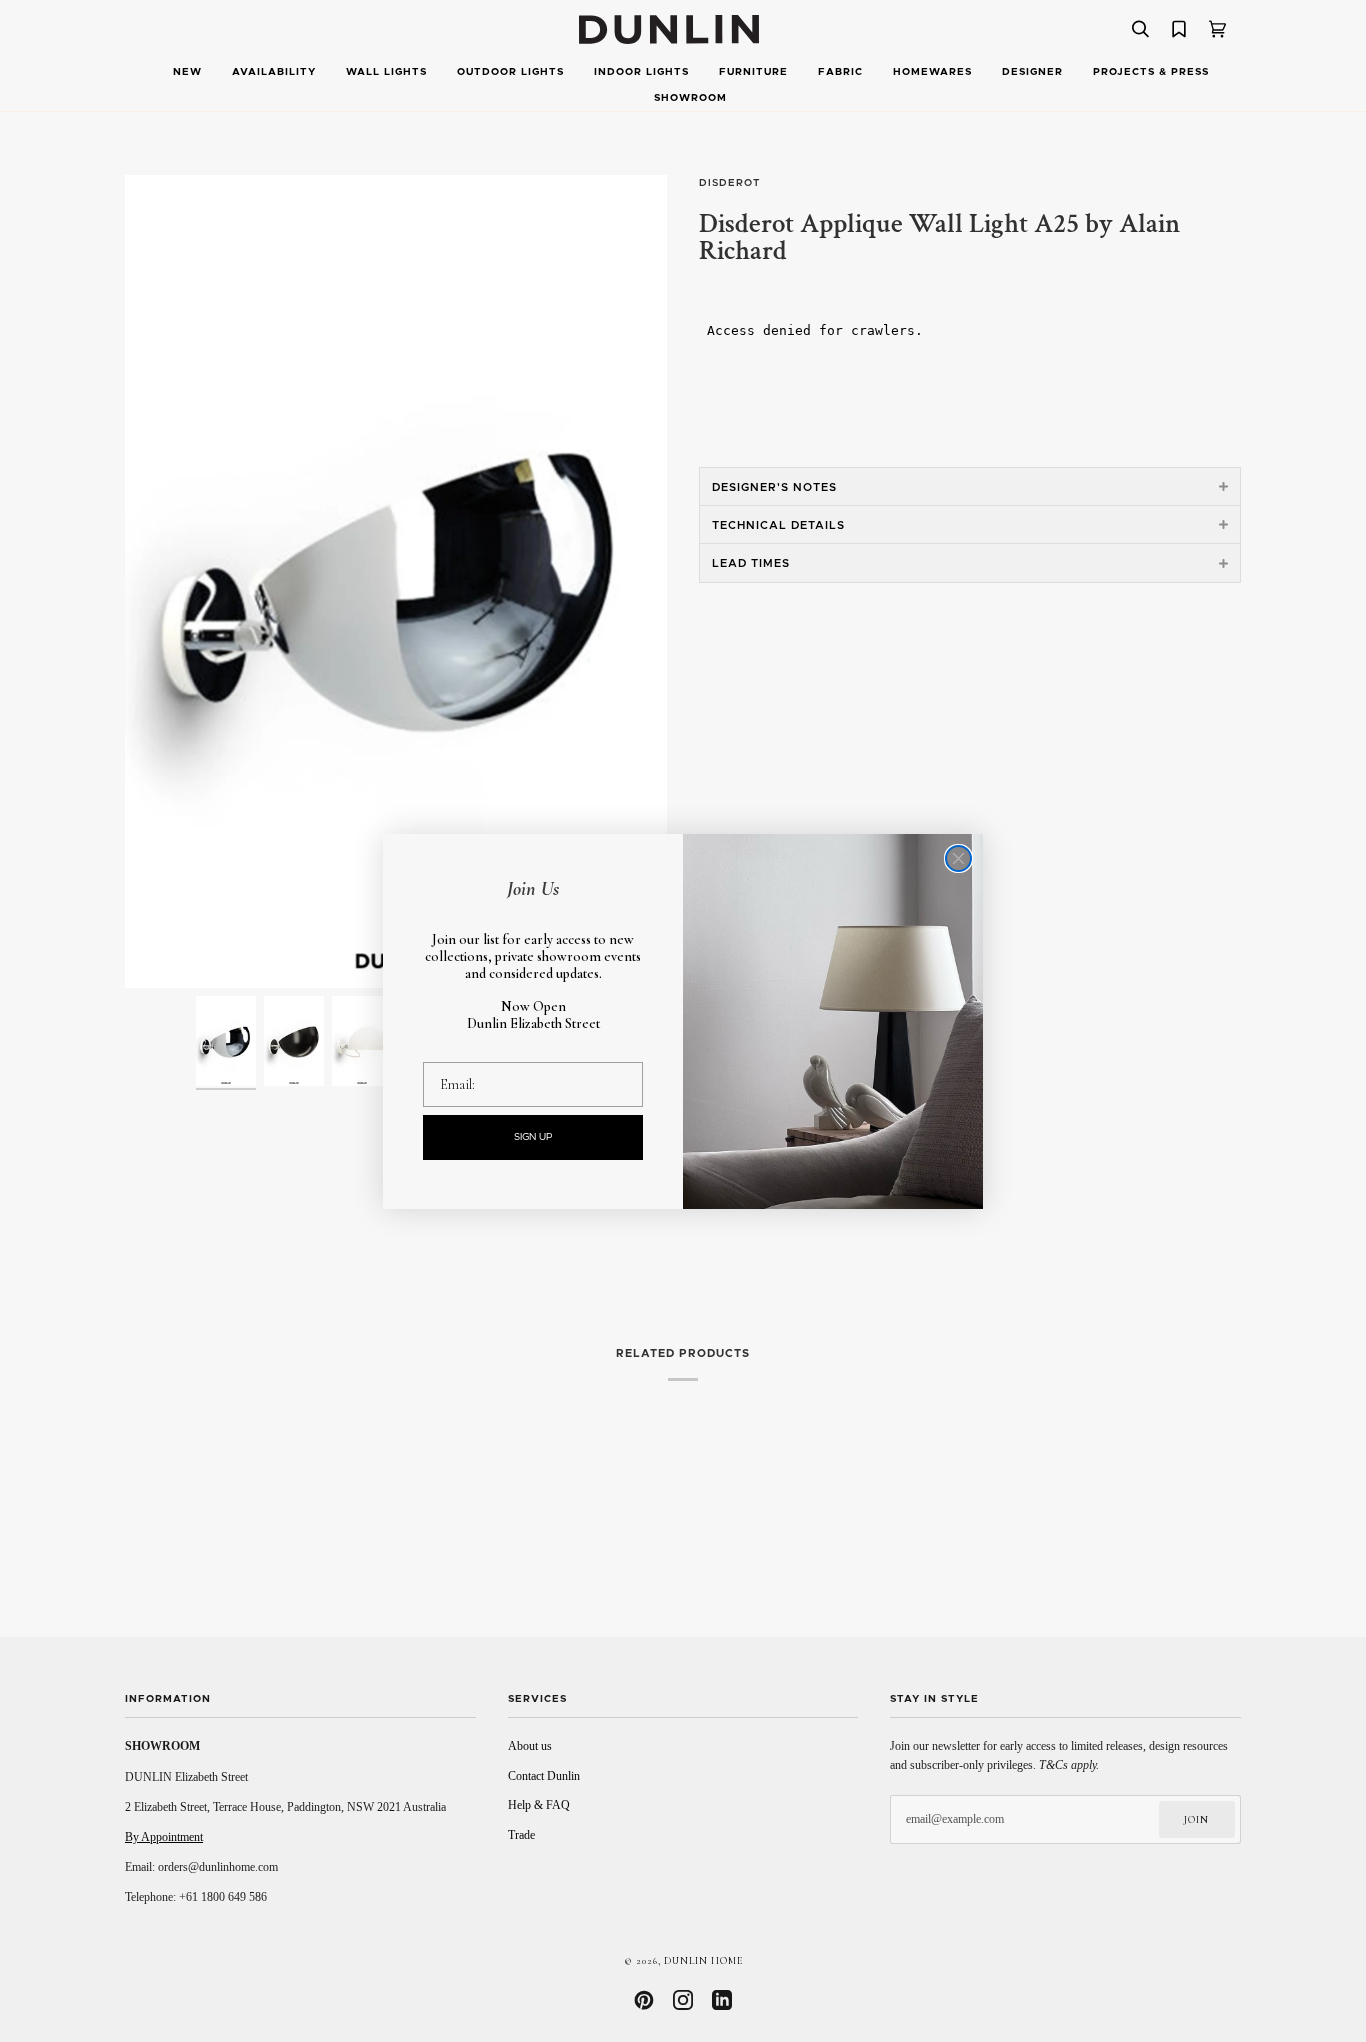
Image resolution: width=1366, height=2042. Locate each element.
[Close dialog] (958, 858)
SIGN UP (533, 1137)
